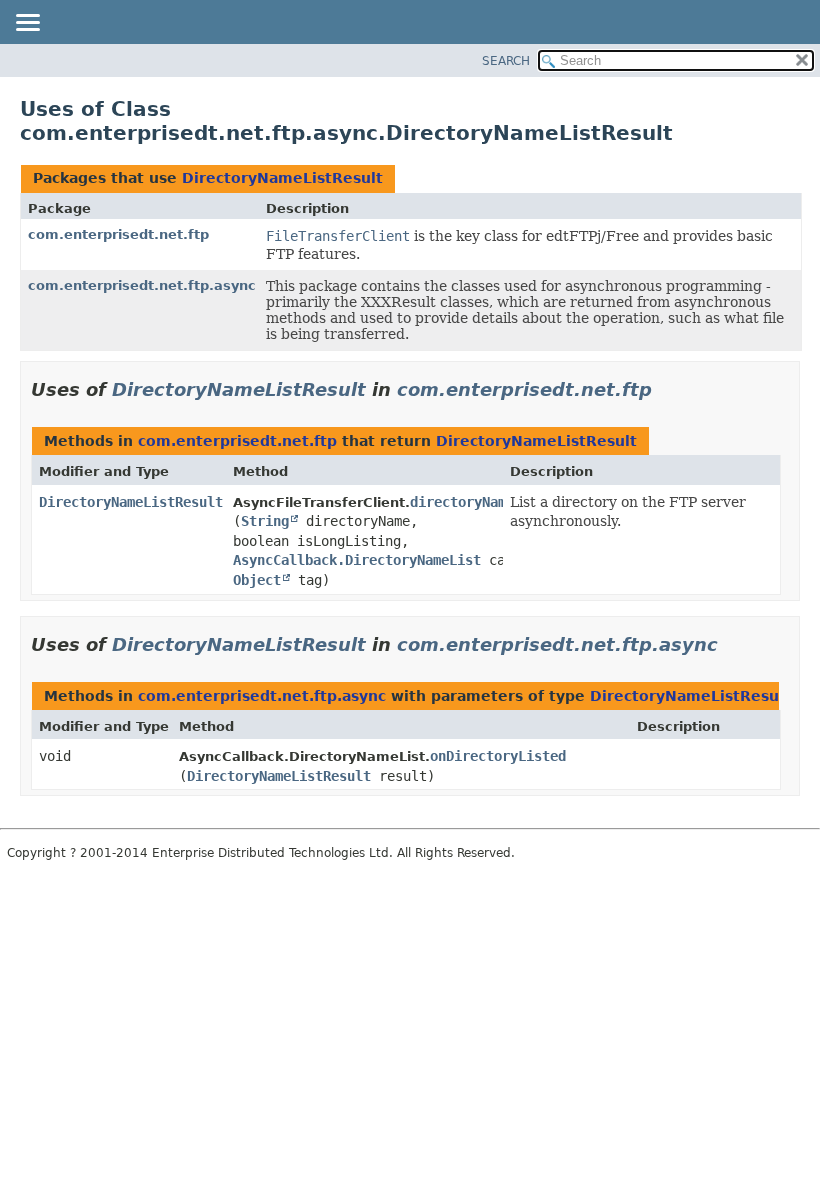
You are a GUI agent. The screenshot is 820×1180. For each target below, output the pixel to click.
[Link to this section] (666, 389)
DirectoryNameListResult (282, 178)
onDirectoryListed (498, 756)
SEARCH (506, 61)
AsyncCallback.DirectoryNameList (357, 560)
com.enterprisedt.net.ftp (118, 234)
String (265, 521)
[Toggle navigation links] (27, 24)
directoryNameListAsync (498, 502)
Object (257, 580)
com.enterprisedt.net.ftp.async (142, 285)
